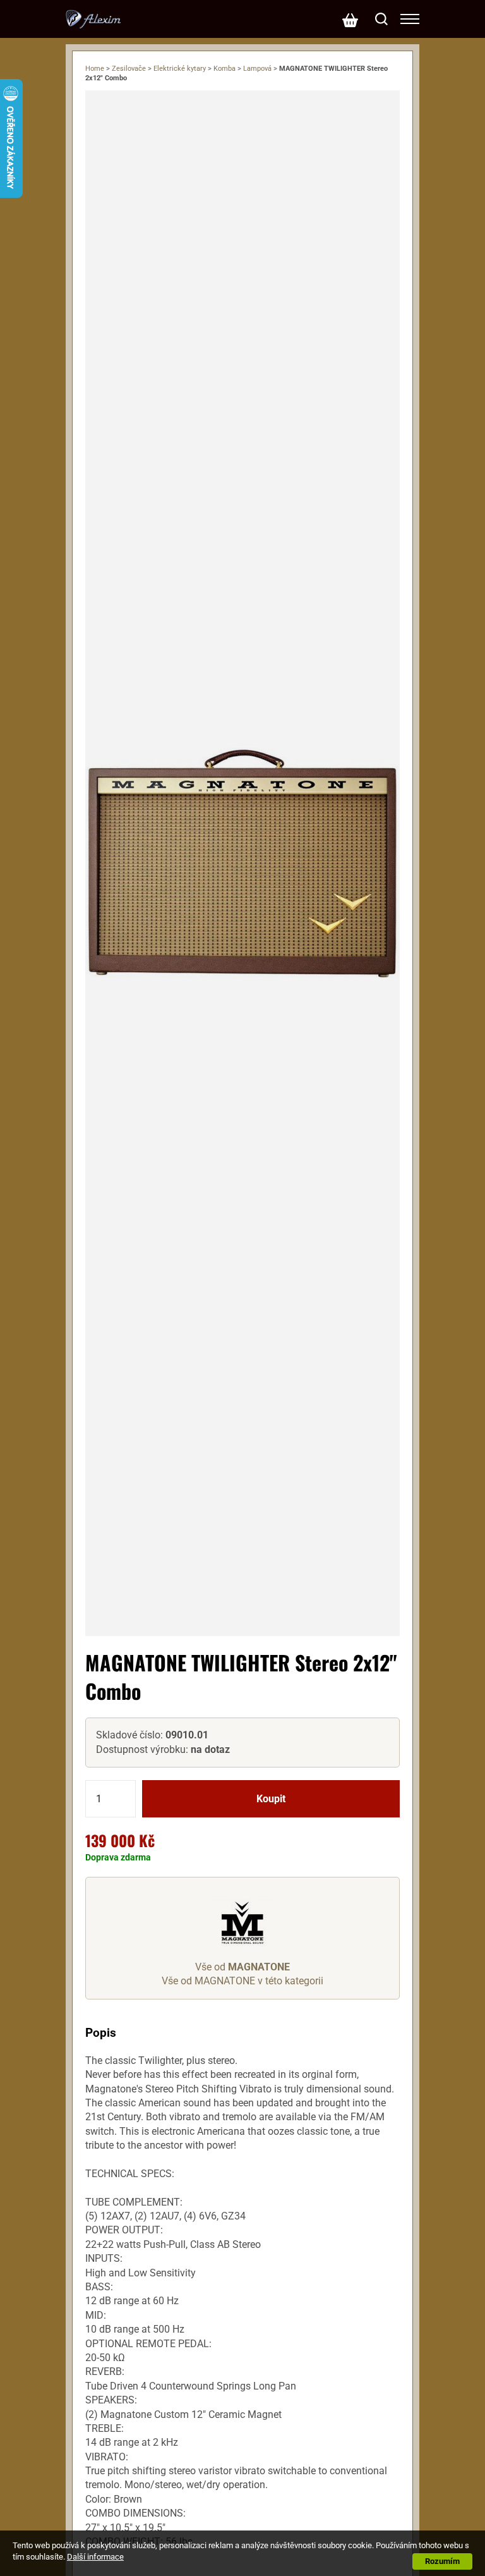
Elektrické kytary (180, 69)
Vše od (242, 1967)
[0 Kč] (350, 19)
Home (95, 69)
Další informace (95, 2557)
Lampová (257, 69)
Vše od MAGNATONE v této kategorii (242, 1981)
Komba (225, 69)
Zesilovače (129, 69)
